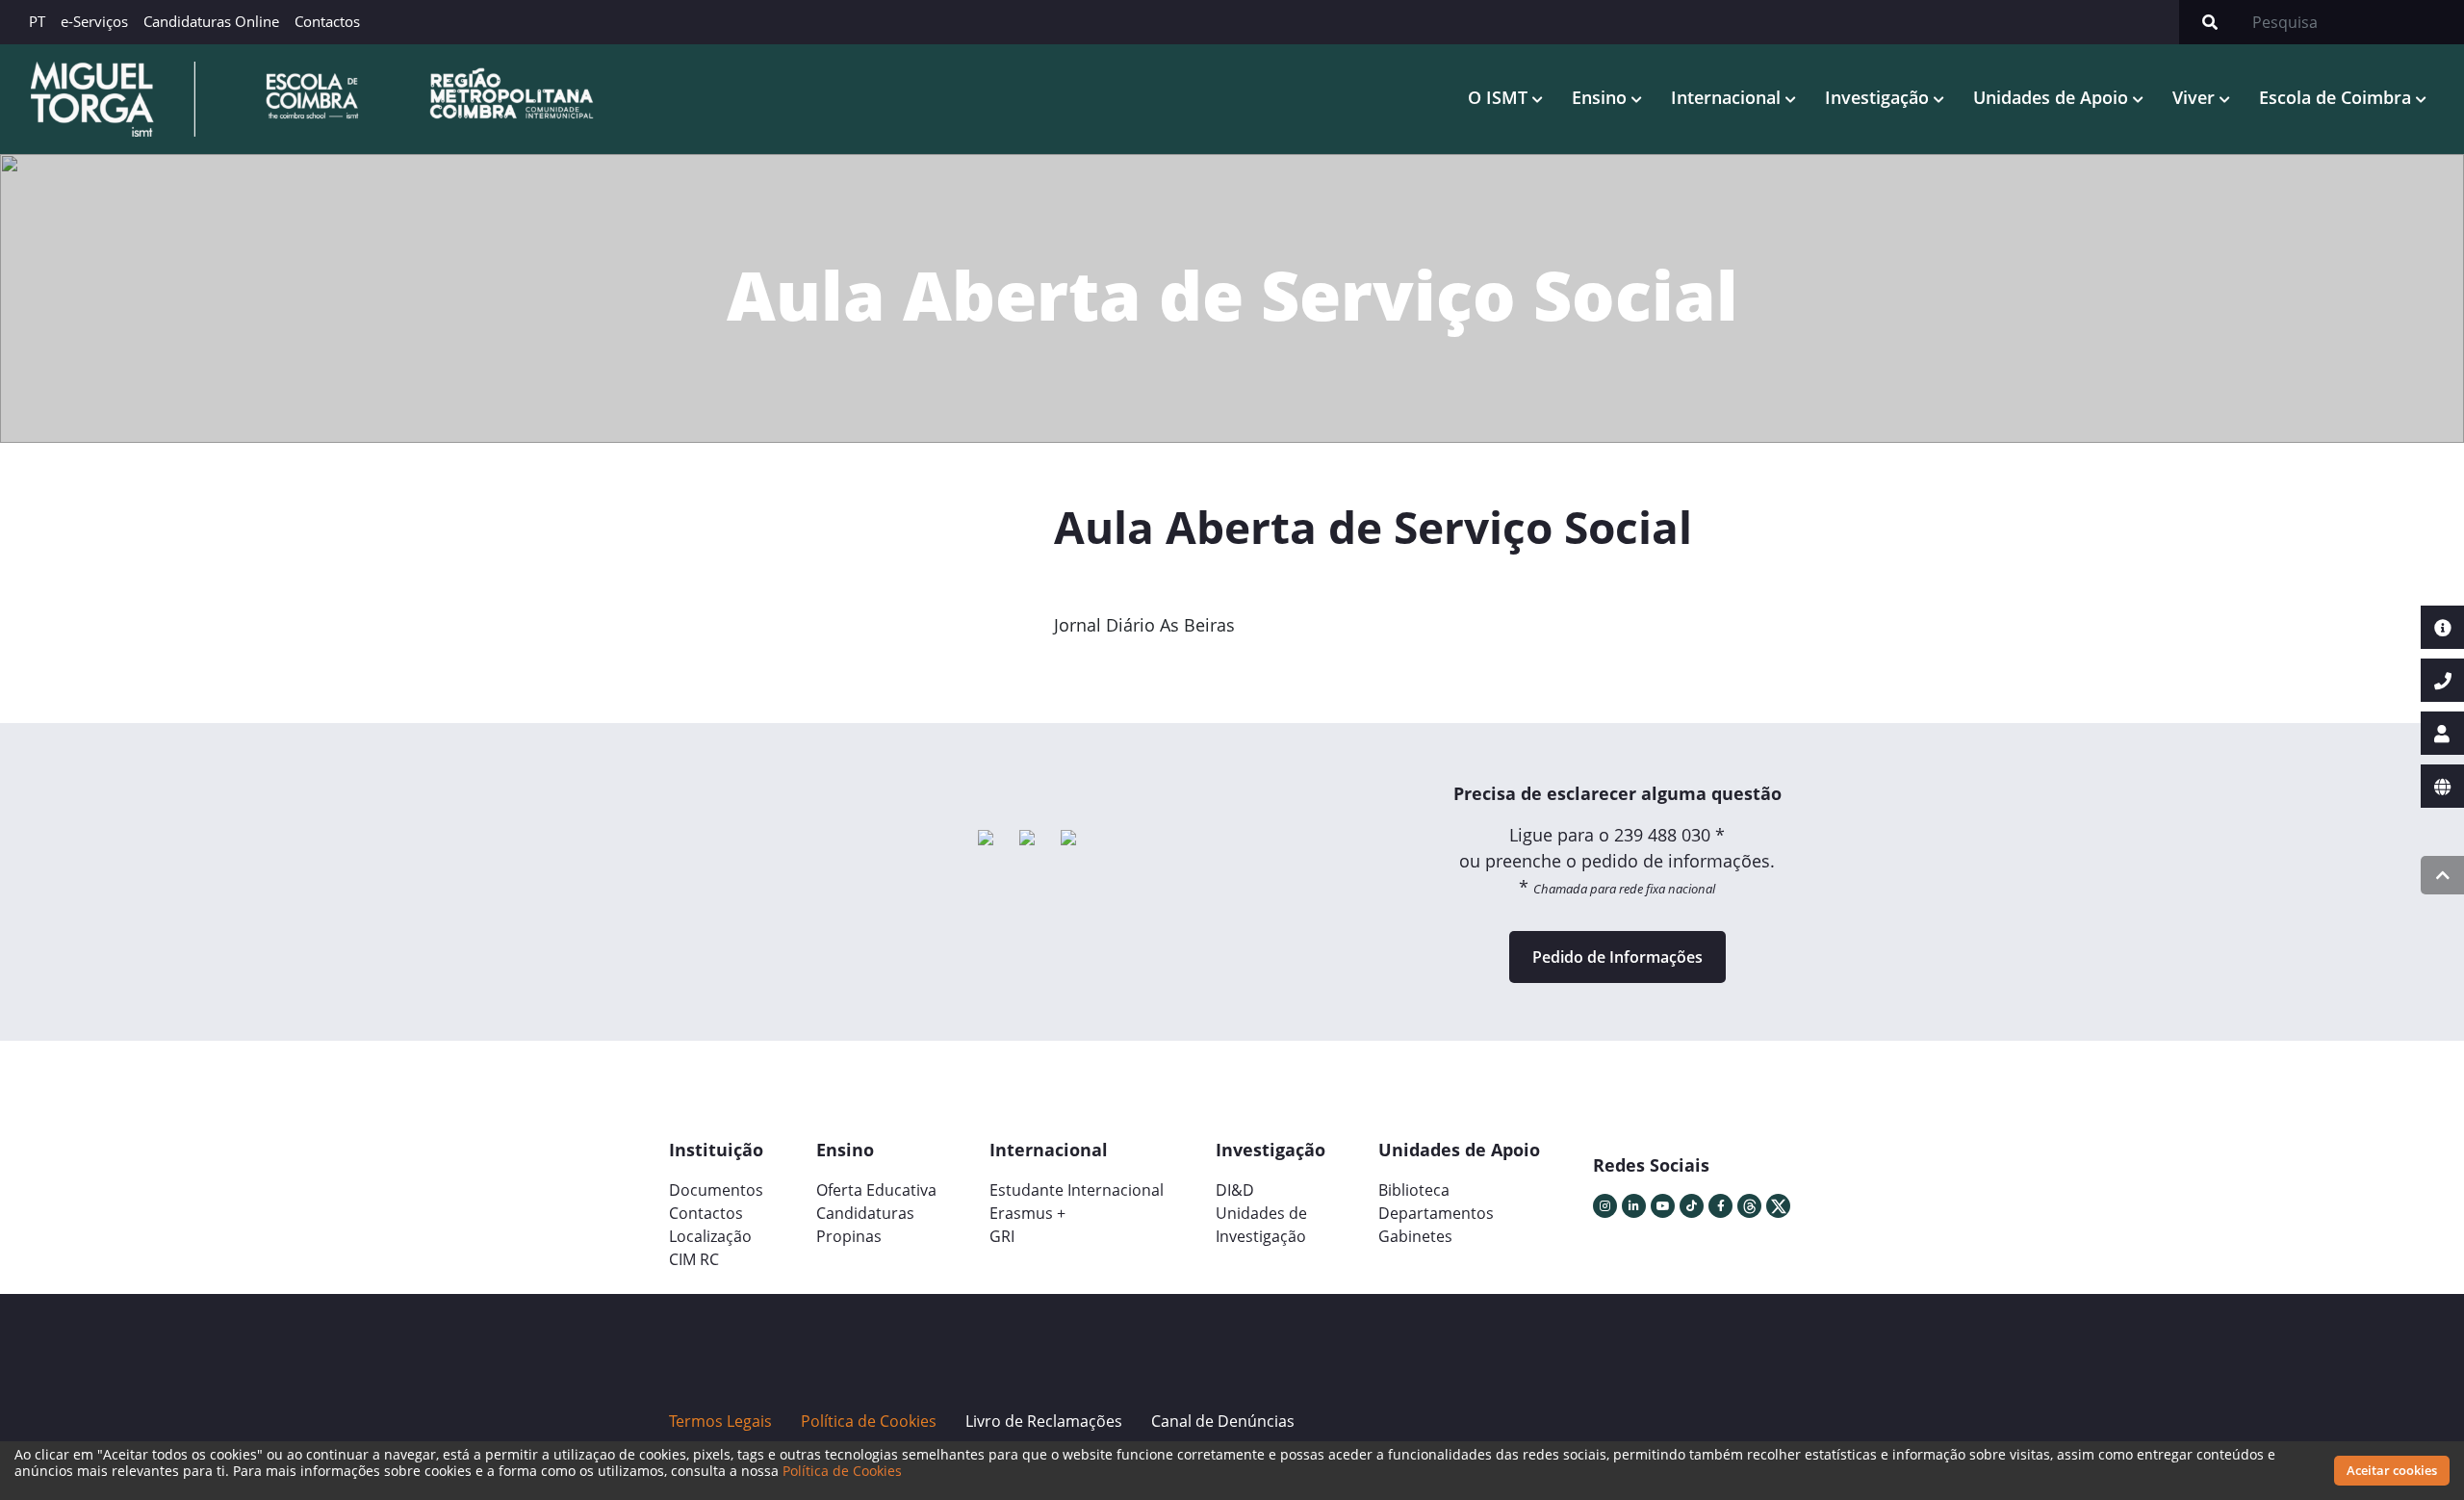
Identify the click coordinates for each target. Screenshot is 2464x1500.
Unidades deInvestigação (1261, 1225)
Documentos (716, 1190)
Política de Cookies (842, 1471)
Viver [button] (2196, 97)
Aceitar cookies (2392, 1470)
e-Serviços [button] (94, 21)
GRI (1002, 1236)
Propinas (849, 1236)
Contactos (327, 21)
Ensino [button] (1602, 97)
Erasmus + (1027, 1213)
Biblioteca (1414, 1190)
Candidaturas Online (211, 21)
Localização (710, 1236)
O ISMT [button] (1500, 97)
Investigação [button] (1879, 97)
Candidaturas (865, 1213)
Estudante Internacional (1077, 1190)
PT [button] (37, 21)
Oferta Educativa (876, 1190)
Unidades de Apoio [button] (2053, 97)
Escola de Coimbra (2337, 97)
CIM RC (694, 1259)
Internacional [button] (1728, 97)
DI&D (1235, 1190)
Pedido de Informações (1617, 957)
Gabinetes (1415, 1236)
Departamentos (1436, 1213)
